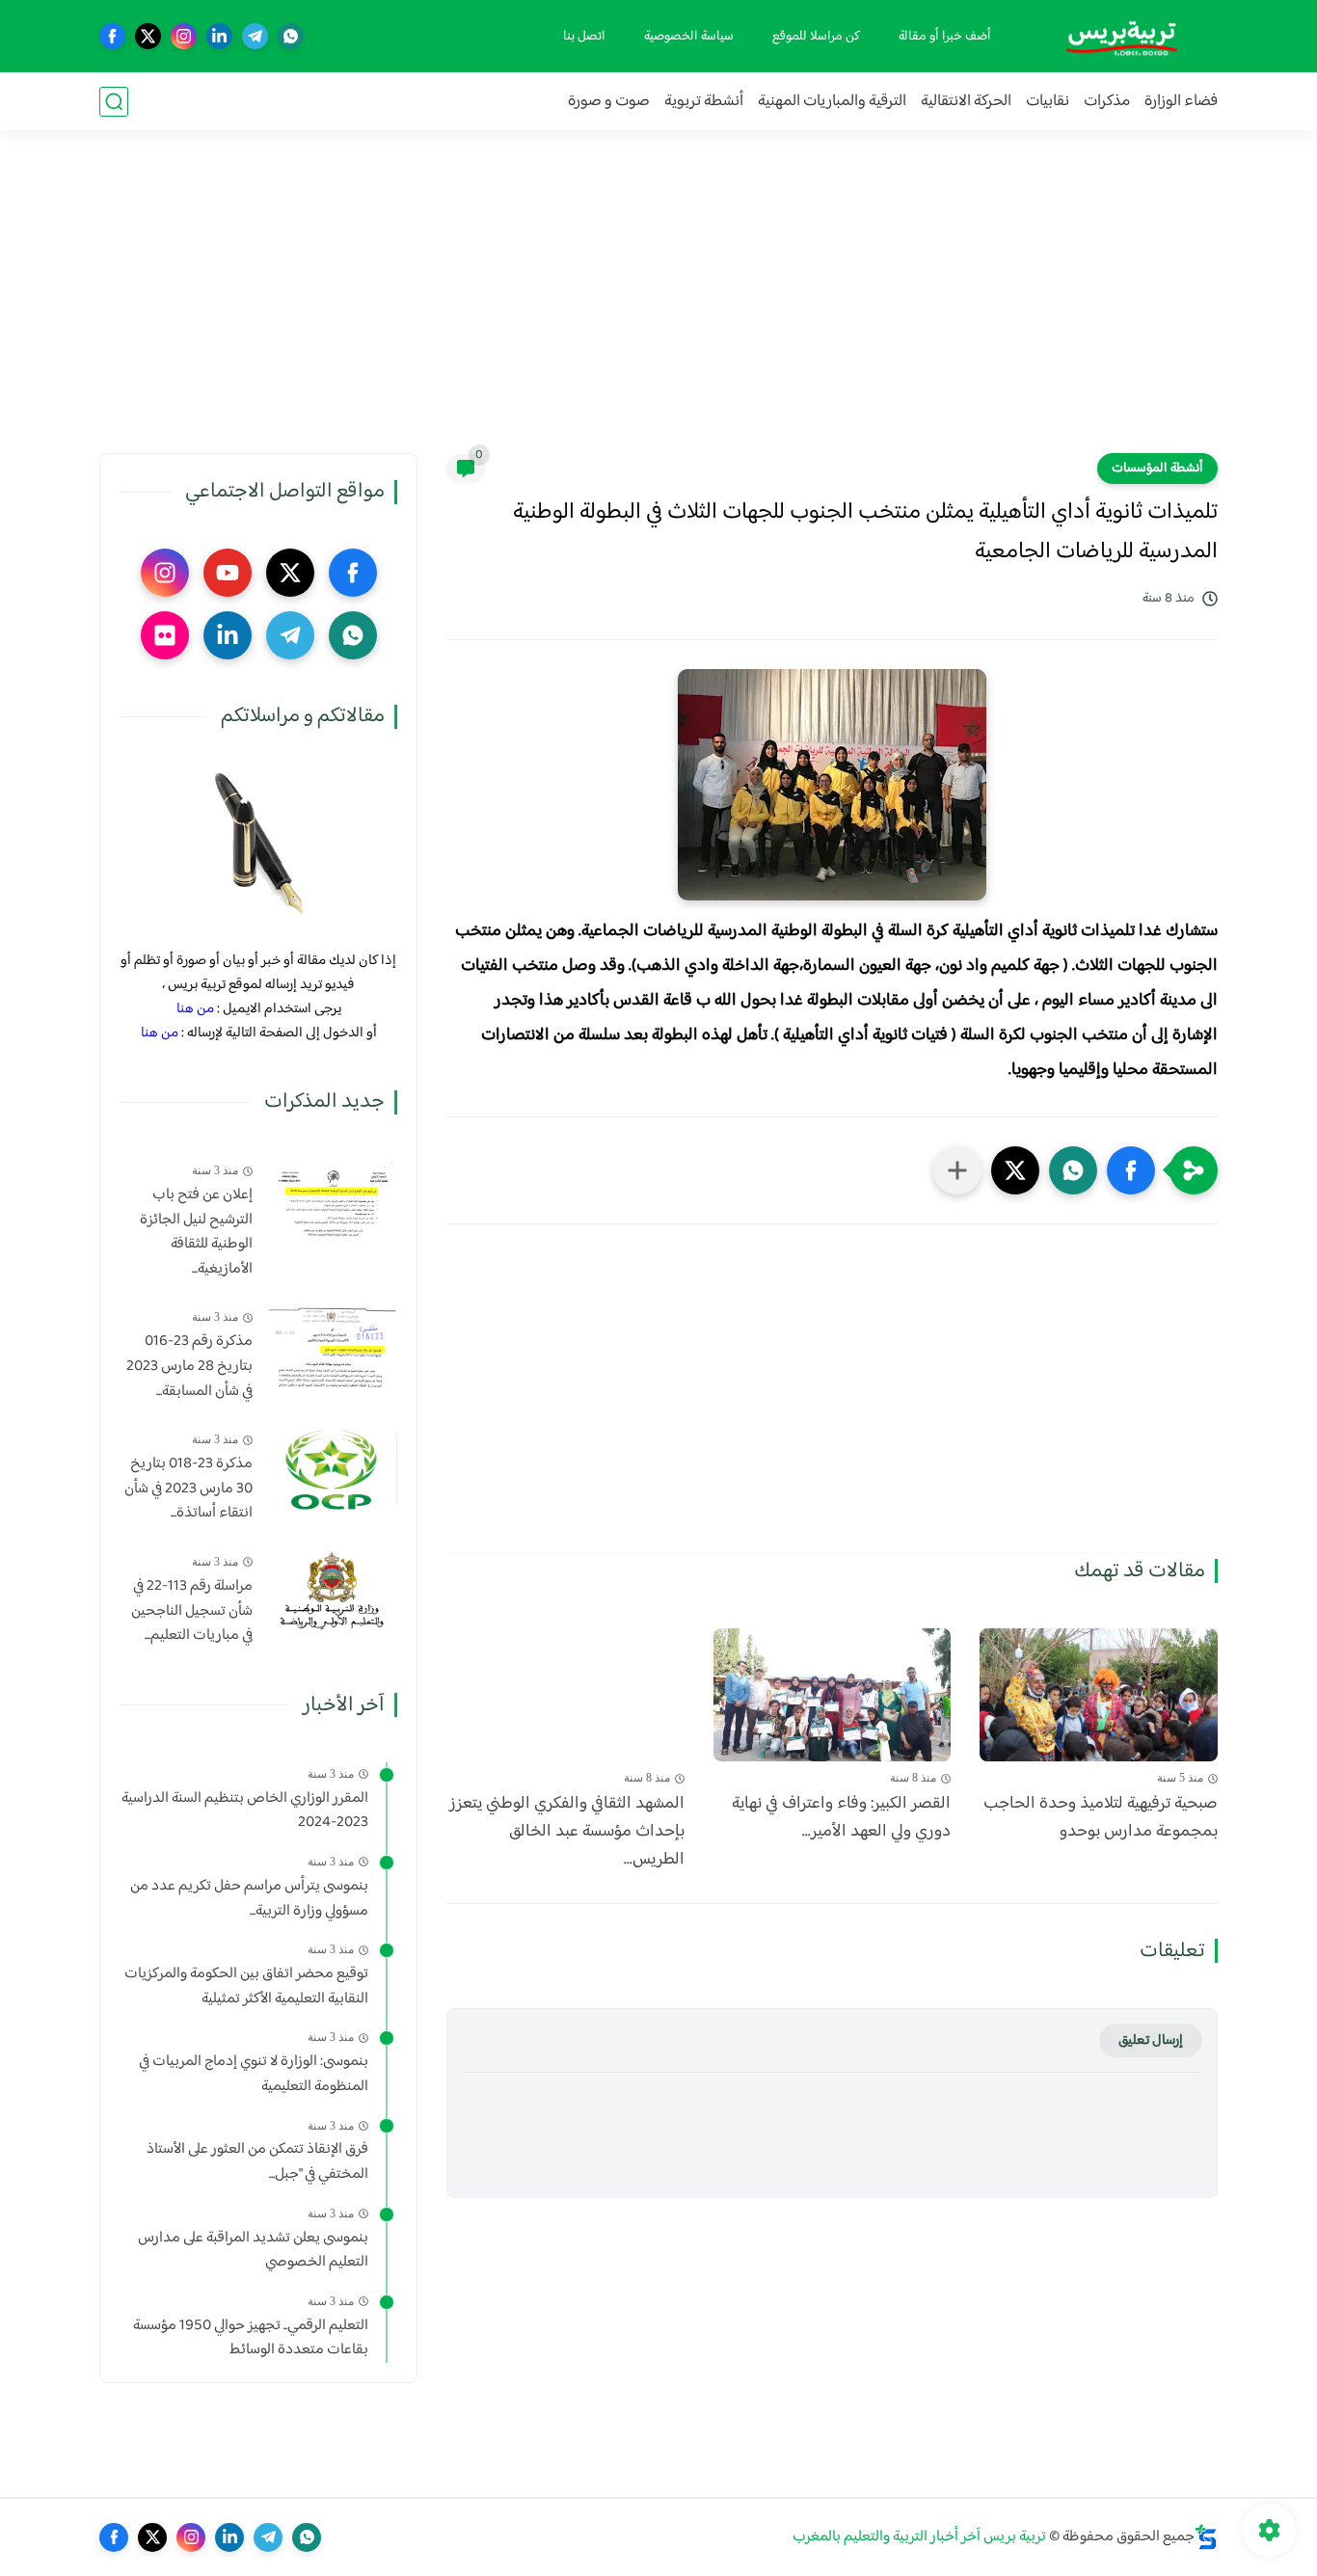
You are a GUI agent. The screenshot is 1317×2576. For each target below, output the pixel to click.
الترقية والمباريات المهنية (832, 102)
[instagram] (184, 36)
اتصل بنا (584, 37)
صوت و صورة (609, 102)
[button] (1131, 1170)
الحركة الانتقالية (966, 102)
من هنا (195, 1009)
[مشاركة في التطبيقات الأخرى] (957, 1170)
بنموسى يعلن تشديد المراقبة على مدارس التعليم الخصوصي (253, 2251)
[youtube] (228, 573)
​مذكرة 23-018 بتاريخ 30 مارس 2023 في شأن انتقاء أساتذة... (188, 1489)
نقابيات (1048, 102)
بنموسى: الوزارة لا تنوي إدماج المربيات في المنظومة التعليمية (254, 2074)
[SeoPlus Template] (1206, 2537)
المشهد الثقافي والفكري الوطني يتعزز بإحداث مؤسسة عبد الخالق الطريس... (567, 1832)
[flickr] (165, 635)
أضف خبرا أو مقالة (945, 37)
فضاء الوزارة (1181, 102)
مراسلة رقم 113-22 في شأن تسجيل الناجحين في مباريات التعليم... (192, 1611)
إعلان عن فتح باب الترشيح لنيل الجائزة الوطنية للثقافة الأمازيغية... (196, 1232)
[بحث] (114, 102)
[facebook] (112, 36)
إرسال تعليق (1151, 2040)
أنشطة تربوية (704, 102)
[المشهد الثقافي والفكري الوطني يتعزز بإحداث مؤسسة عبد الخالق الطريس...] (565, 1695)
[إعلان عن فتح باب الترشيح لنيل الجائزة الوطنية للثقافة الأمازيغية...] (332, 1200)
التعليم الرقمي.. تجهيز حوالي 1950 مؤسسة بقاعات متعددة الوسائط (251, 2338)
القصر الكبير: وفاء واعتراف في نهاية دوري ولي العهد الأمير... (841, 1818)
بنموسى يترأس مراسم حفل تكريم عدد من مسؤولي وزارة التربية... (249, 1899)
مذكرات (1107, 102)
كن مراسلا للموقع (816, 37)
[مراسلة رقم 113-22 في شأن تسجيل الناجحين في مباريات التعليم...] (332, 1591)
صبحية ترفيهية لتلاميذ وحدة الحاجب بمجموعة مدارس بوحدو (1101, 1818)
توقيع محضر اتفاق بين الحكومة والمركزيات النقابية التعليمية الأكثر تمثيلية (246, 1986)
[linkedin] (219, 36)
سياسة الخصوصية (689, 37)
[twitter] (148, 36)
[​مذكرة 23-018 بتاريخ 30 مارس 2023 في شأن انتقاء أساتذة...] (332, 1469)
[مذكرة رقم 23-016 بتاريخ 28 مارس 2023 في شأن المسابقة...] (332, 1346)
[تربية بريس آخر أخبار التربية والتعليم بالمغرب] (1121, 36)
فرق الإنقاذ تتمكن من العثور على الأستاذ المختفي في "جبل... (257, 2162)
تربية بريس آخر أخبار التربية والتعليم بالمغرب (919, 2537)
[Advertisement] (658, 304)
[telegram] (255, 36)
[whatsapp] (291, 36)
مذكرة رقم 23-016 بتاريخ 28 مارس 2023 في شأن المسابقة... (189, 1367)
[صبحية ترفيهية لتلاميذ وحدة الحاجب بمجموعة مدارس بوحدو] (1099, 1695)
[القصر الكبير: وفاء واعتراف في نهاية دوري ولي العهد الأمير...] (833, 1695)
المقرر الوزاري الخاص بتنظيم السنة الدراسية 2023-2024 (245, 1811)
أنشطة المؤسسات (1157, 469)
